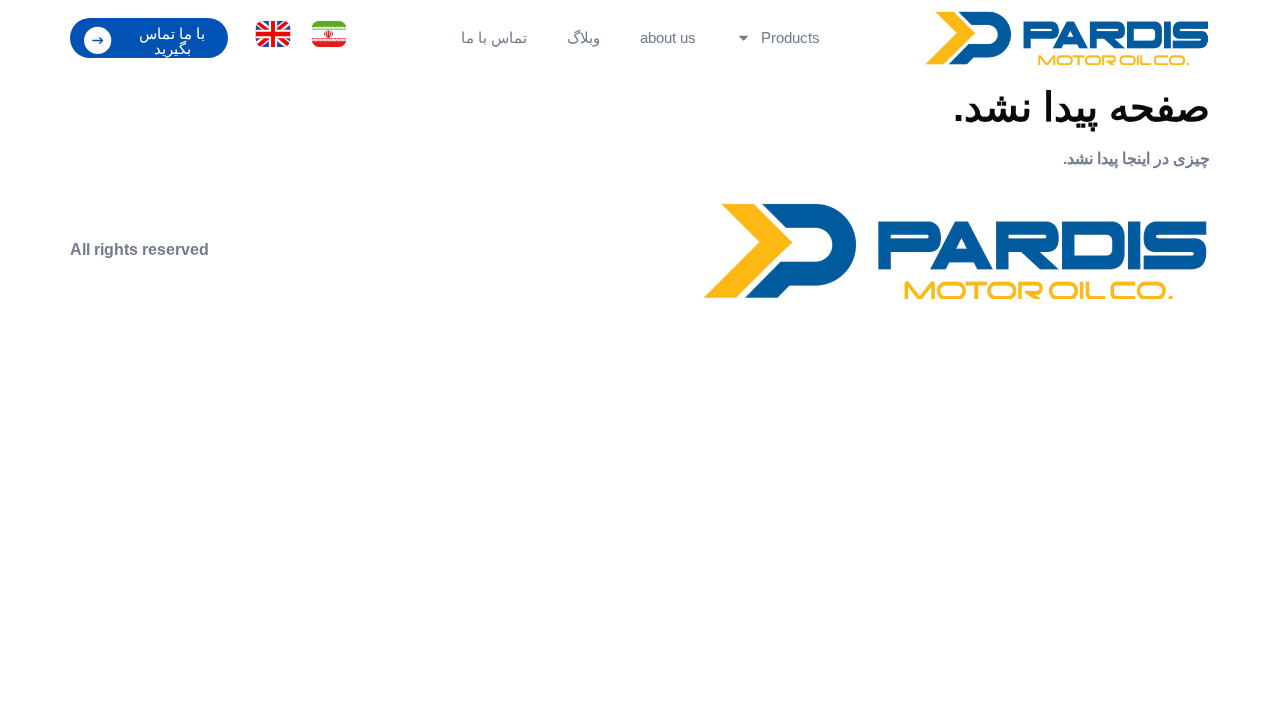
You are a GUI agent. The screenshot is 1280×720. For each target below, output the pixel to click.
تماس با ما (494, 37)
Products (790, 37)
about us (668, 37)
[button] (149, 38)
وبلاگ (583, 37)
